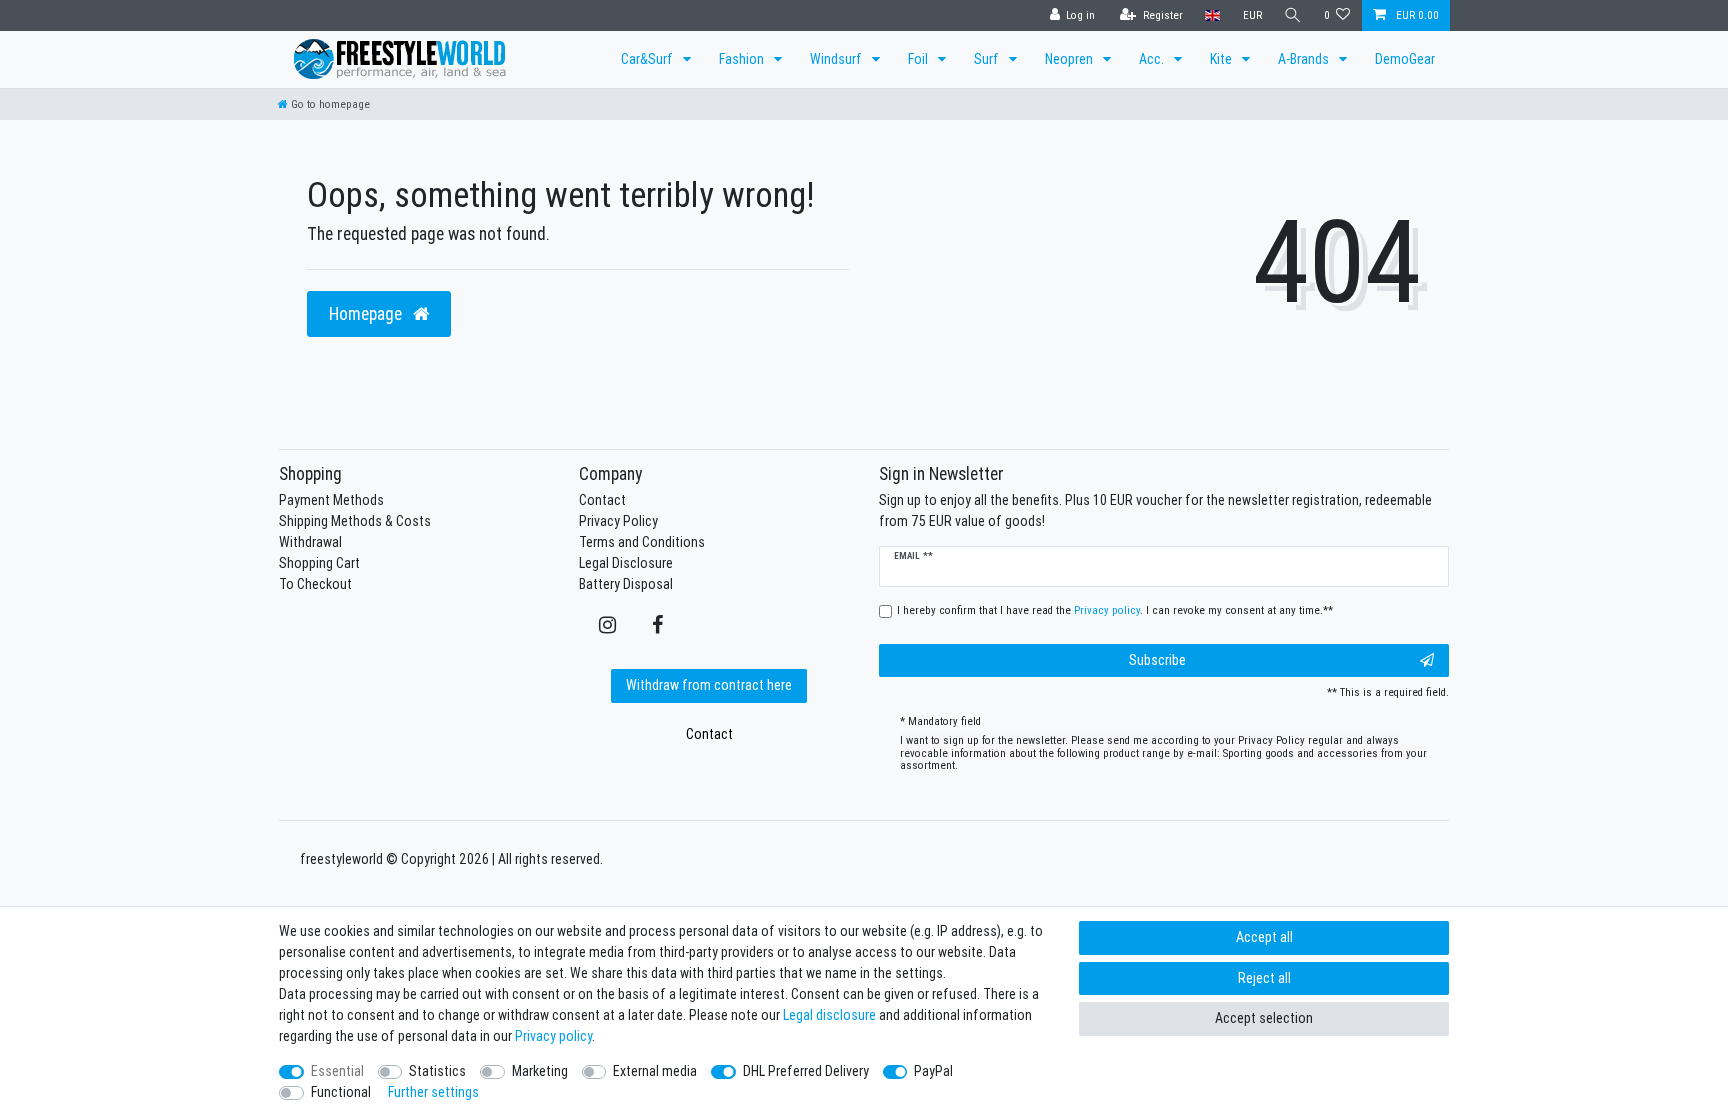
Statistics (437, 1071)
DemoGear (1405, 59)
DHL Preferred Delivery (806, 1071)
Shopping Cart (319, 563)
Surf (988, 59)
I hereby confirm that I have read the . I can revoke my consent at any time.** (1115, 610)
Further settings (433, 1092)
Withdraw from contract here (709, 685)
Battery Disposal (626, 584)
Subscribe (1157, 660)
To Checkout (315, 584)
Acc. (1153, 59)
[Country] (1212, 15)
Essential (337, 1071)
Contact (602, 500)
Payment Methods (331, 500)
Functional (341, 1092)
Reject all (1264, 978)
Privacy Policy (618, 521)
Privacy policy (553, 1036)
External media (655, 1071)
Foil (919, 59)
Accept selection (1264, 1018)
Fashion (743, 59)
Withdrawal (310, 542)
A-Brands (1305, 59)
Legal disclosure (829, 1015)
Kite (1222, 59)
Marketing (540, 1071)
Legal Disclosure (626, 563)
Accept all (1264, 937)
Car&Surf (648, 59)
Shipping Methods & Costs (355, 521)
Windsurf (837, 59)
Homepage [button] (367, 313)
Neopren (1070, 59)
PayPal (933, 1071)
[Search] (1293, 15)
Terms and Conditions (642, 542)
